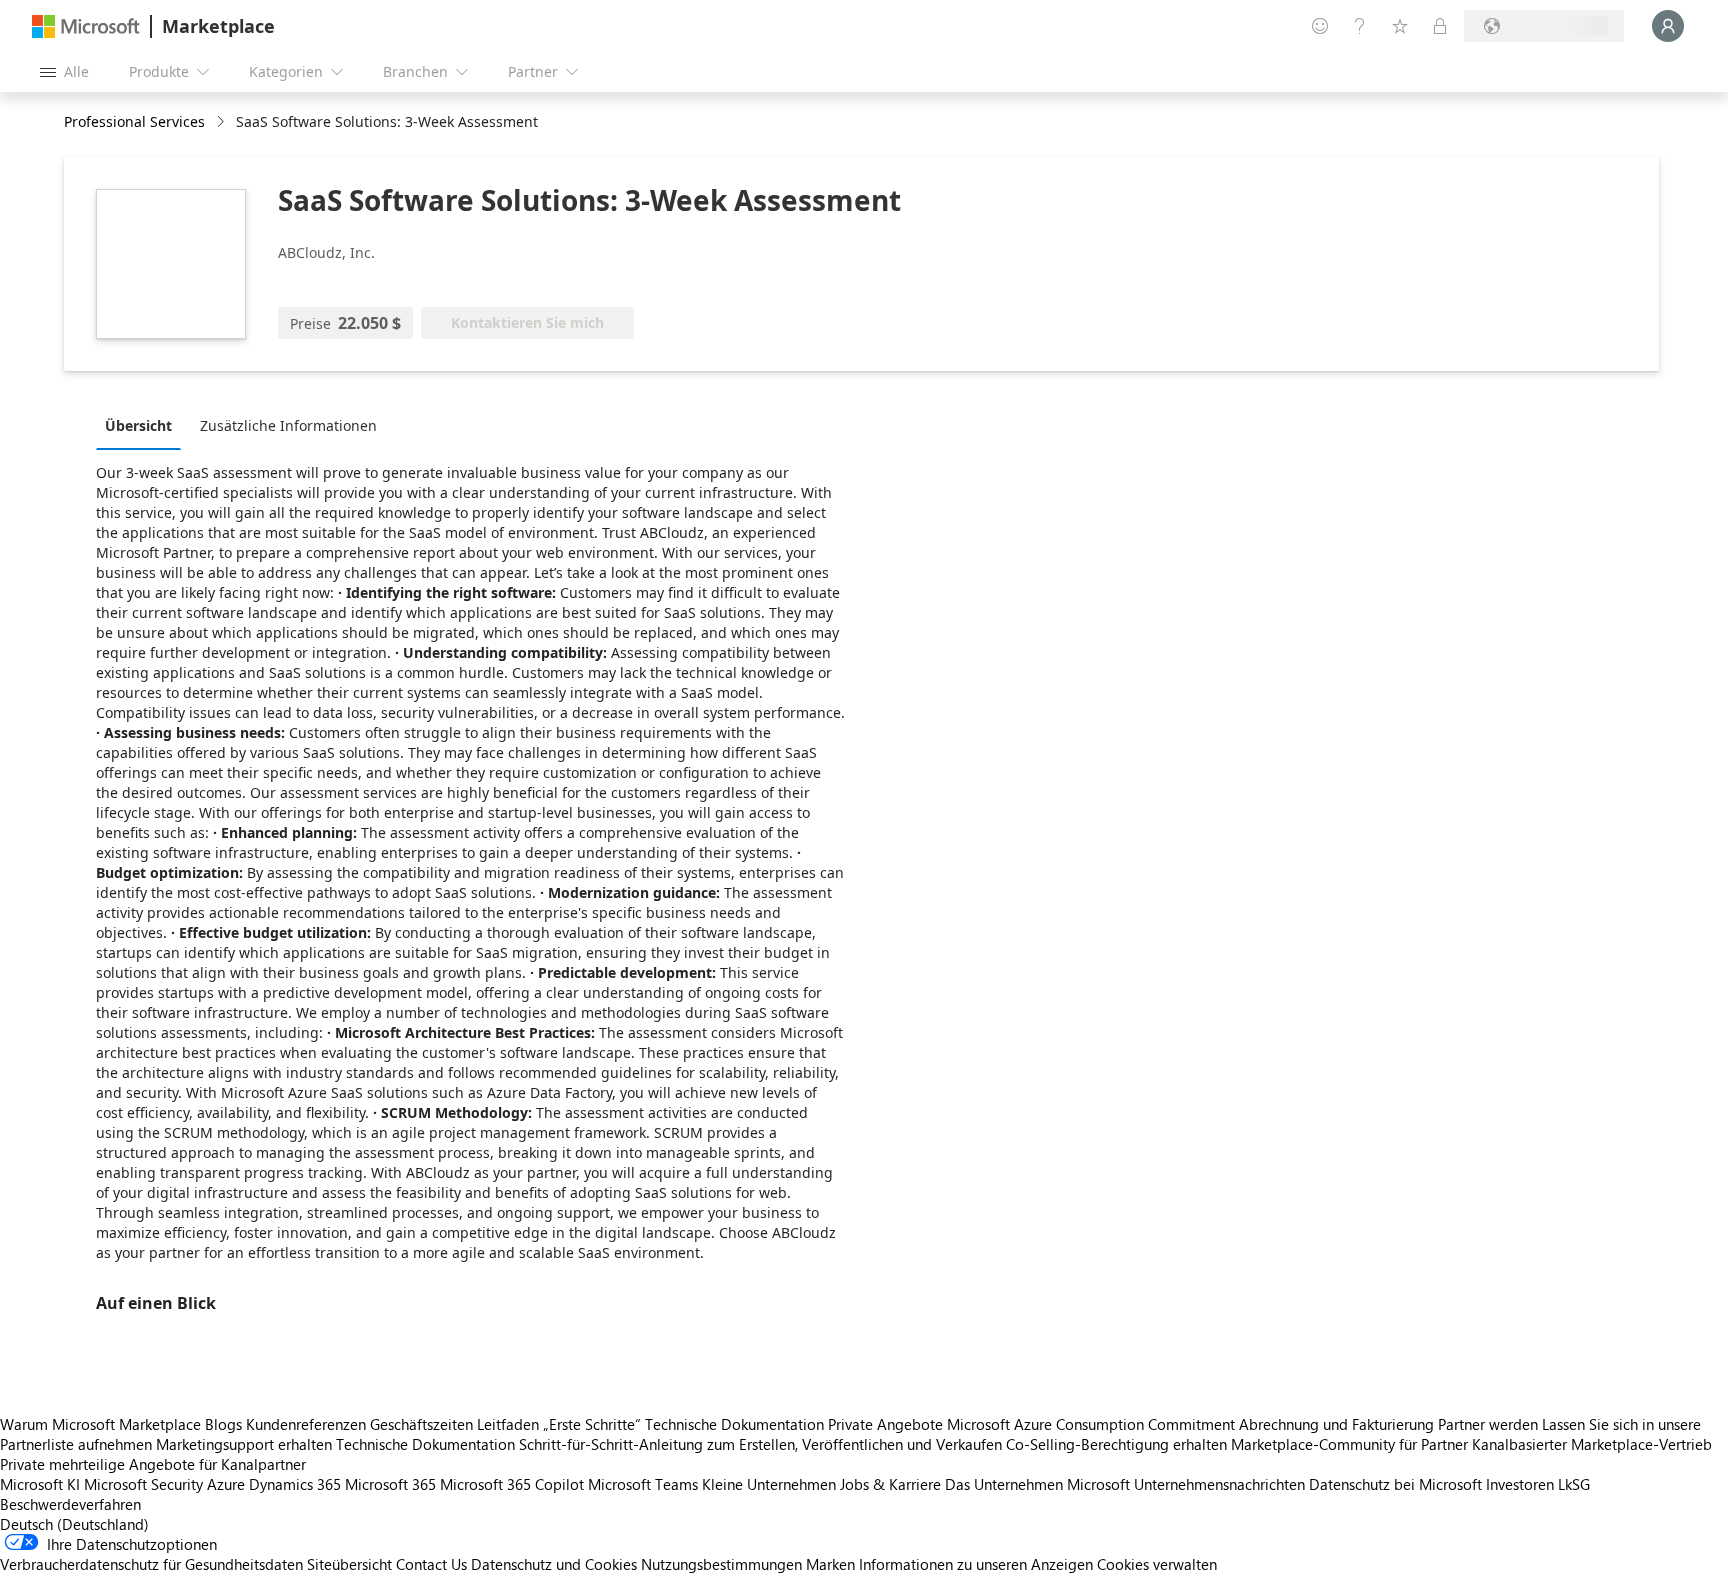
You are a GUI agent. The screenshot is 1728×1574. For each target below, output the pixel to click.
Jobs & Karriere (890, 1484)
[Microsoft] (86, 26)
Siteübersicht (349, 1564)
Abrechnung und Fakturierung (1336, 1424)
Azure (226, 1484)
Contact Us (431, 1564)
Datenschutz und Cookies (554, 1564)
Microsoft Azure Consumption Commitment (1093, 1424)
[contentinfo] (222, 122)
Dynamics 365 (295, 1484)
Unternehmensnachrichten (1219, 1484)
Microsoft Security (143, 1484)
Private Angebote (885, 1424)
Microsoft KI (40, 1484)
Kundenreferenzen (306, 1424)
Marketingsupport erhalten (244, 1444)
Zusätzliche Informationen (288, 425)
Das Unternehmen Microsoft (1037, 1484)
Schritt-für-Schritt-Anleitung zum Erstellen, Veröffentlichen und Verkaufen (760, 1444)
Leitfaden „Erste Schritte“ (559, 1424)
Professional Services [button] (134, 121)
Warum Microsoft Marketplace (100, 1424)
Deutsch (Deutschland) (74, 1524)
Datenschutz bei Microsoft (1395, 1484)
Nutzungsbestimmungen (721, 1564)
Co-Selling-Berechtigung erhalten (1116, 1444)
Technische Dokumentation (734, 1424)
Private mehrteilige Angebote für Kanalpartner (153, 1464)
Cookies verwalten (1157, 1564)
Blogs (223, 1424)
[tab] (143, 425)
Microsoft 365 (390, 1484)
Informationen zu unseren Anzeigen (976, 1564)
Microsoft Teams (643, 1484)
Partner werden (1488, 1424)
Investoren (1520, 1484)
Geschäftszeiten (421, 1424)
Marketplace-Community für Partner (1349, 1444)
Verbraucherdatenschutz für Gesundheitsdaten (151, 1564)
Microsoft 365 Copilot (512, 1484)
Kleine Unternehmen (769, 1484)
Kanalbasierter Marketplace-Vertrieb (1592, 1444)
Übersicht (138, 425)
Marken (830, 1564)
